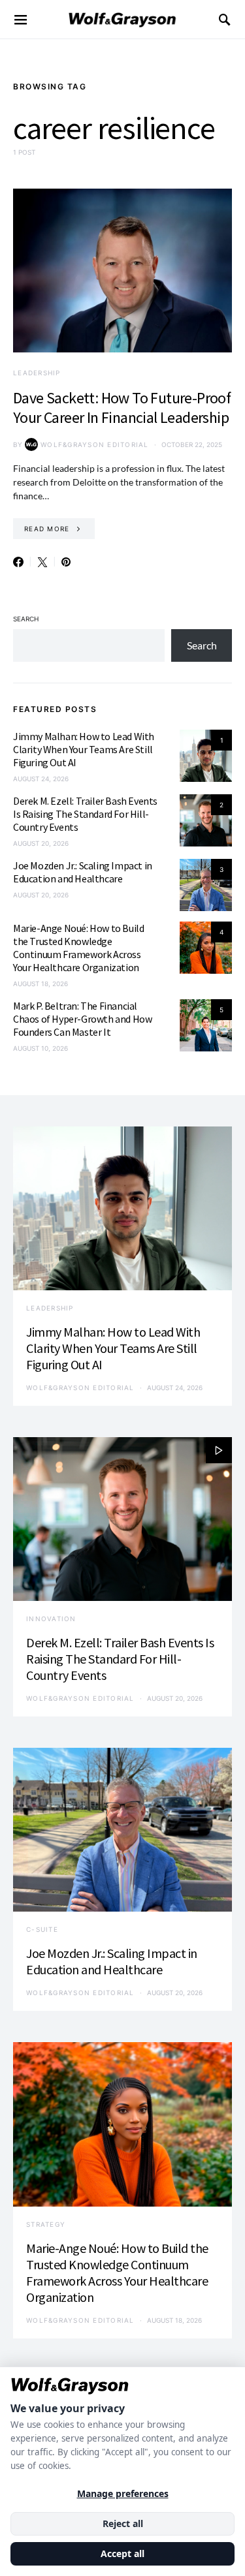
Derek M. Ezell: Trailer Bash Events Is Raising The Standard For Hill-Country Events (85, 814)
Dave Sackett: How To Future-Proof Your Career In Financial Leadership (122, 408)
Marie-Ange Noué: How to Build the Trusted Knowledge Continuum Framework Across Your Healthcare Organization (78, 948)
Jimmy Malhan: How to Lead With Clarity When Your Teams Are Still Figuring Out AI (84, 749)
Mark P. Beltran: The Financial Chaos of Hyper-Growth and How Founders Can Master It (82, 1019)
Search (26, 619)
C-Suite (42, 1929)
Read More (47, 529)
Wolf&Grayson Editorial (95, 444)
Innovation (51, 1619)
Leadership (37, 373)
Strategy (46, 2224)
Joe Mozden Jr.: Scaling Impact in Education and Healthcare (83, 872)
